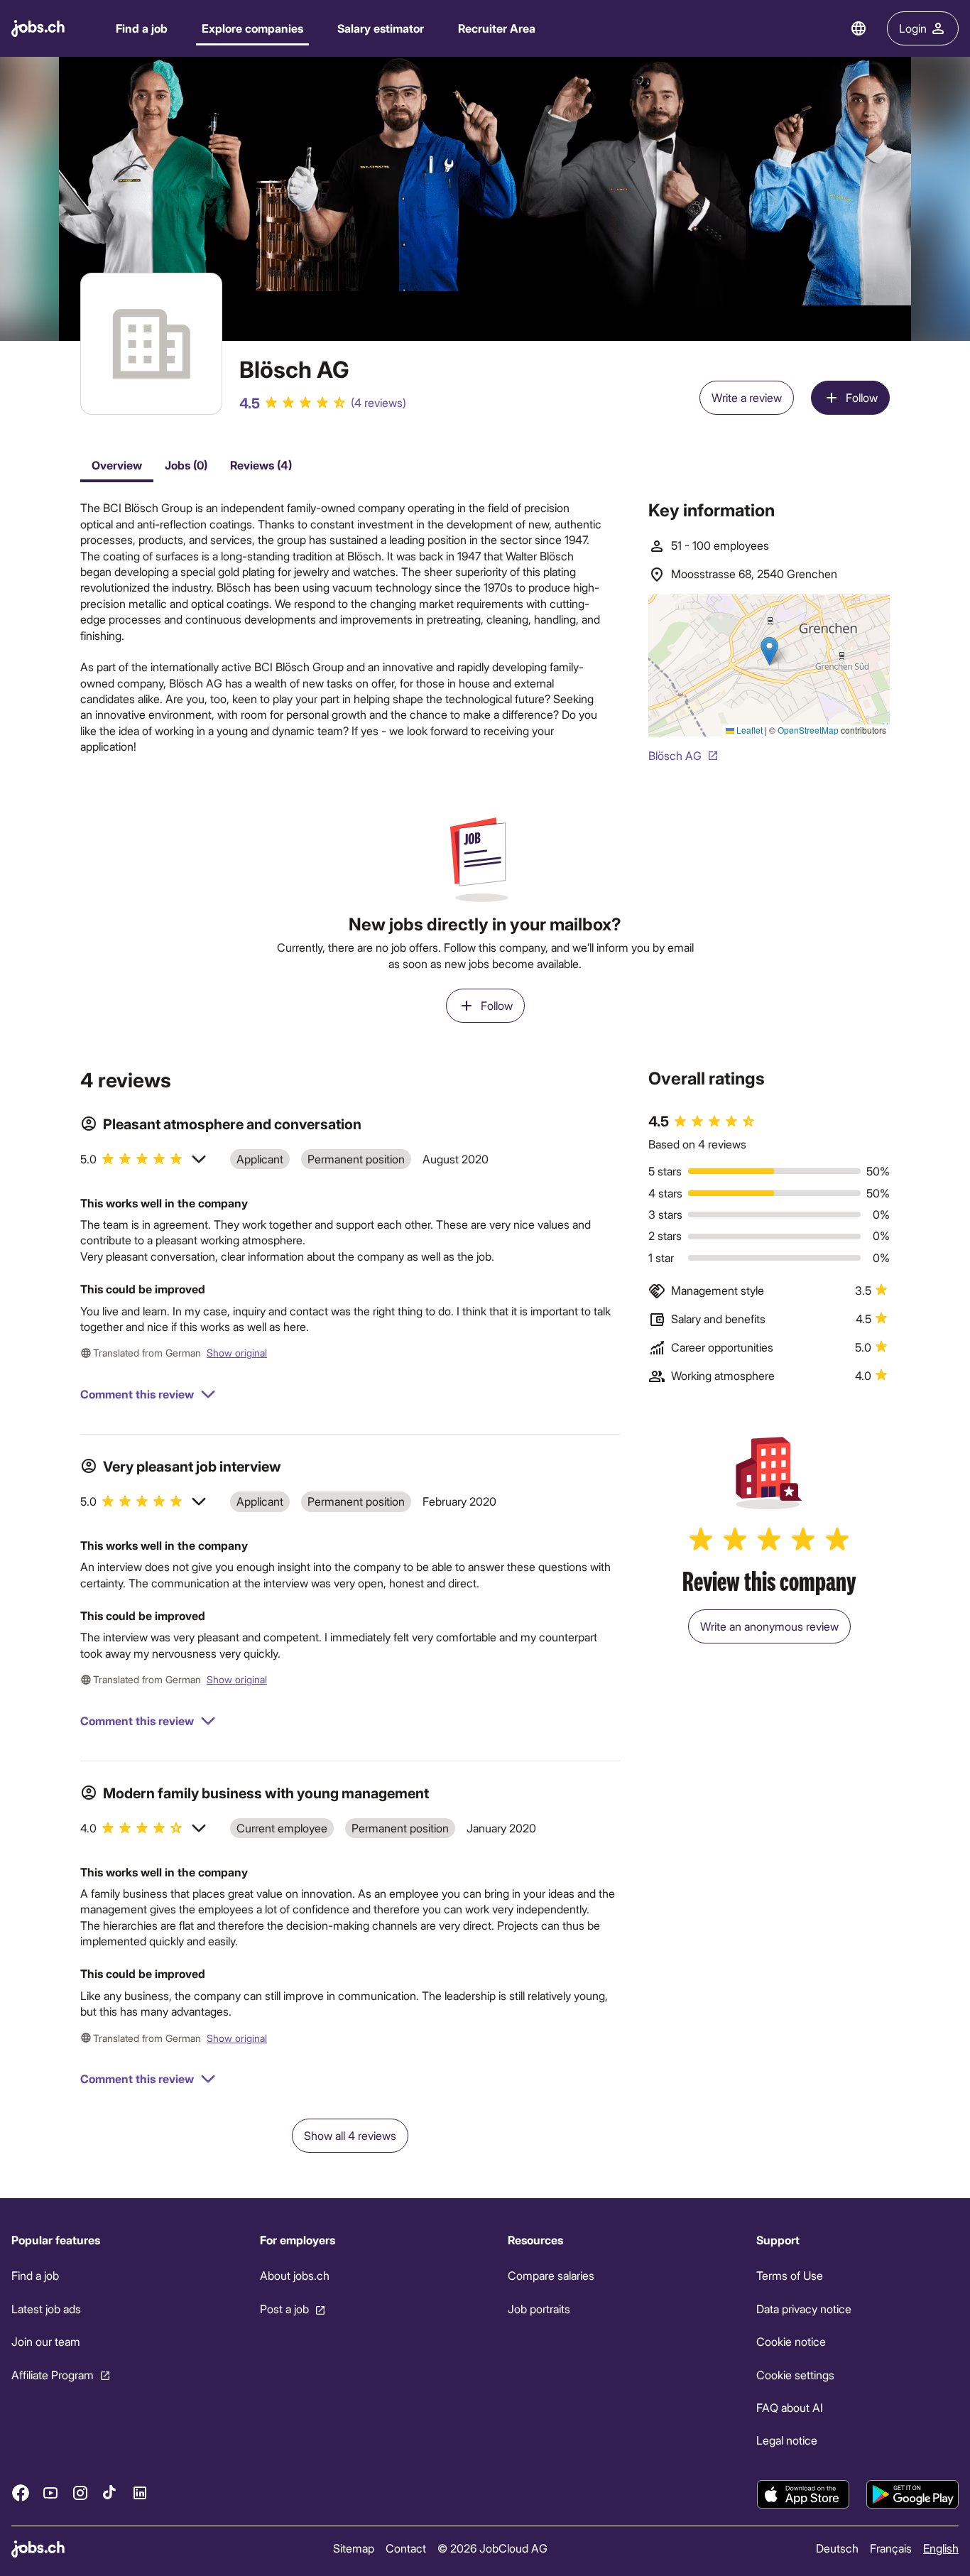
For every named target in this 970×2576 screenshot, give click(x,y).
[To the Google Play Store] (912, 2494)
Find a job (142, 28)
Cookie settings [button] (795, 2375)
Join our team (46, 2341)
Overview (117, 465)
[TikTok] (110, 2493)
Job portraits (539, 2309)
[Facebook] (21, 2493)
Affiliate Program (53, 2375)
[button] (144, 1159)
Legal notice (787, 2441)
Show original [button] (237, 1353)
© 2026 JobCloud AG (492, 2548)
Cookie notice (791, 2341)
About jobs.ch (295, 2276)
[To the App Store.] (803, 2494)
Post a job (284, 2309)
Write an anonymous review (769, 1626)
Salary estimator (381, 28)
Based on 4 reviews (697, 1144)
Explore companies (252, 28)
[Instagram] (80, 2493)
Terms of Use (790, 2276)
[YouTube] (50, 2493)
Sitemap (354, 2548)
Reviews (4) (261, 465)
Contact (406, 2548)
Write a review (747, 397)
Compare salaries (551, 2276)
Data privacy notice (804, 2309)
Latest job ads (46, 2309)
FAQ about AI (790, 2407)
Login (913, 28)
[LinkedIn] (140, 2493)
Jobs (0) (186, 465)
